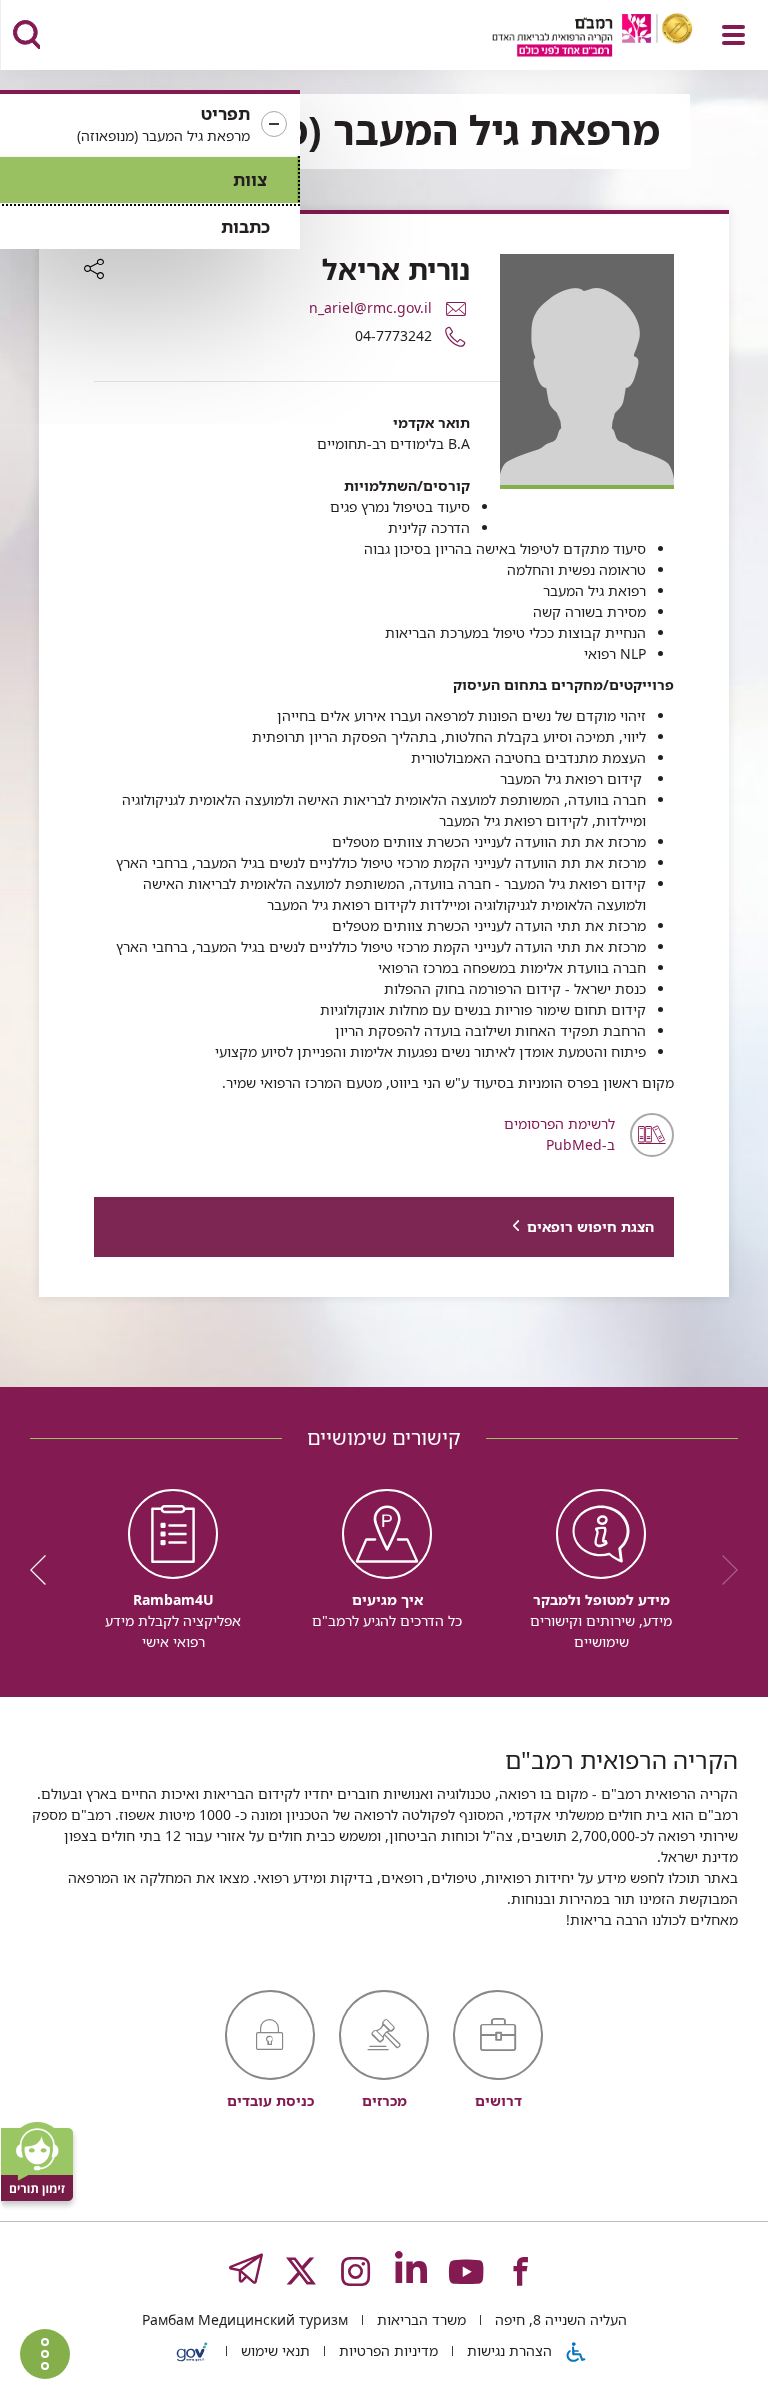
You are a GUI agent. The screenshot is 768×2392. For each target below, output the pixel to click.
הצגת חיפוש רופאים (590, 1226)
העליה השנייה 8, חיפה (559, 2319)
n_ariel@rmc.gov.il (370, 307)
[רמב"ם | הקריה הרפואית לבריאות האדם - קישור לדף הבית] (567, 37)
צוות (250, 179)
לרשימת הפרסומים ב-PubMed (559, 1134)
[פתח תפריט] (733, 35)
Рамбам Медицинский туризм (245, 2319)
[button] (150, 125)
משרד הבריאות (419, 2319)
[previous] (723, 1570)
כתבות (245, 226)
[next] (45, 1570)
